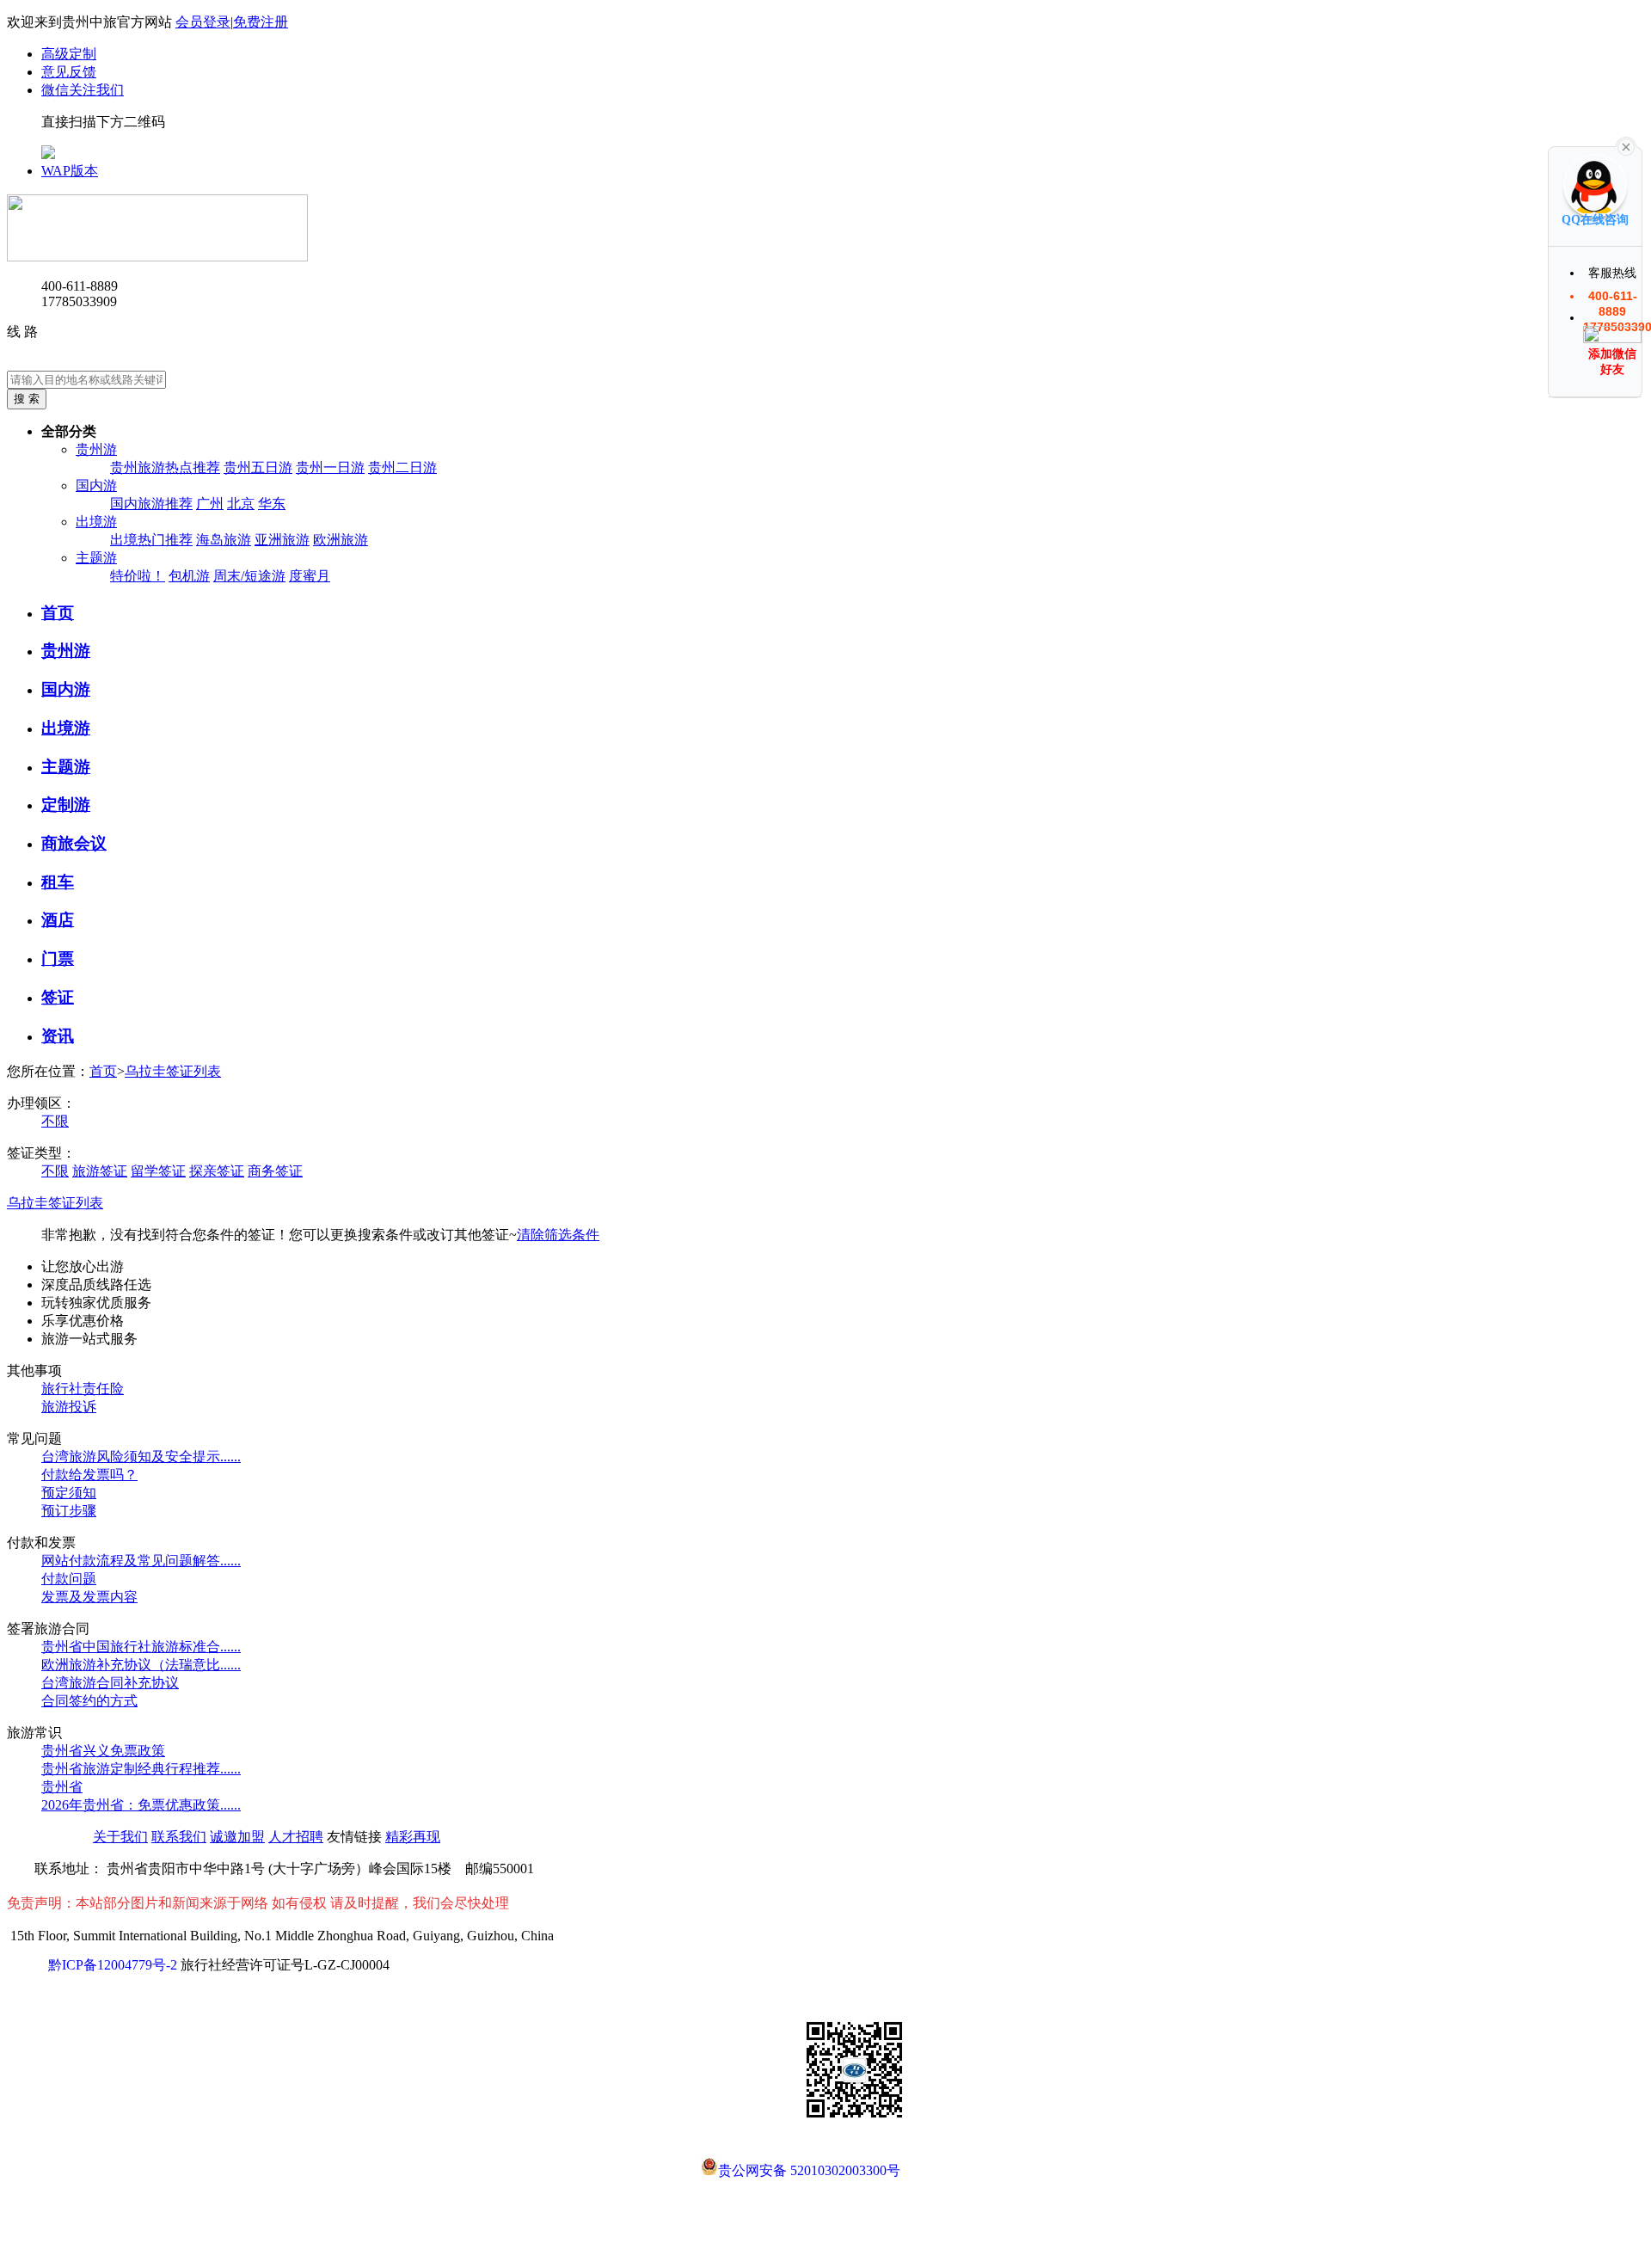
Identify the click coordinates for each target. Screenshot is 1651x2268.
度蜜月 (310, 576)
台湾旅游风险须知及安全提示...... (141, 1457)
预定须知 (69, 1493)
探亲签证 (217, 1171)
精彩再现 (413, 1837)
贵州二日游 (402, 467)
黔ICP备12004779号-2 (113, 1965)
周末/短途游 (249, 576)
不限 (55, 1121)
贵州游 (96, 449)
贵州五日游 (258, 467)
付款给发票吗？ (89, 1475)
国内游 (96, 486)
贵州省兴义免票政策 (103, 1751)
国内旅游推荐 (151, 504)
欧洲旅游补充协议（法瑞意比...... (141, 1665)
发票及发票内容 (89, 1597)
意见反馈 (69, 72)
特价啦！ (138, 576)
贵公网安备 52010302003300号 (809, 2169)
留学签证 (158, 1171)
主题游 (96, 558)
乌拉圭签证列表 (173, 1071)
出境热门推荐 (151, 540)
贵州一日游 (330, 467)
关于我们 (120, 1837)
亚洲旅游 (282, 540)
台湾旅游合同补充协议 (110, 1683)
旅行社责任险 (83, 1389)
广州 (210, 504)
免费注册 (261, 22)
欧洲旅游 (341, 540)
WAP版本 (70, 171)
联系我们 (179, 1837)
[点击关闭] (1626, 145)
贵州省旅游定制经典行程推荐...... (141, 1769)
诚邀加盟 (237, 1837)
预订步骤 (69, 1511)
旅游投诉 (69, 1407)
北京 (241, 504)
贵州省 (62, 1787)
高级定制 (69, 54)
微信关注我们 (83, 90)
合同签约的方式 (89, 1701)
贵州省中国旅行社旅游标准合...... (141, 1647)
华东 (272, 504)
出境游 (96, 522)
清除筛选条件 (558, 1235)
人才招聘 (296, 1837)
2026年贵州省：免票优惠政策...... (141, 1805)
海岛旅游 (224, 540)
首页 (103, 1071)
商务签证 (275, 1171)
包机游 (189, 576)
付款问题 (69, 1579)
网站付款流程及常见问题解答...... (141, 1561)
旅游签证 (100, 1171)
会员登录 (203, 22)
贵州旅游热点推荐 (165, 467)
